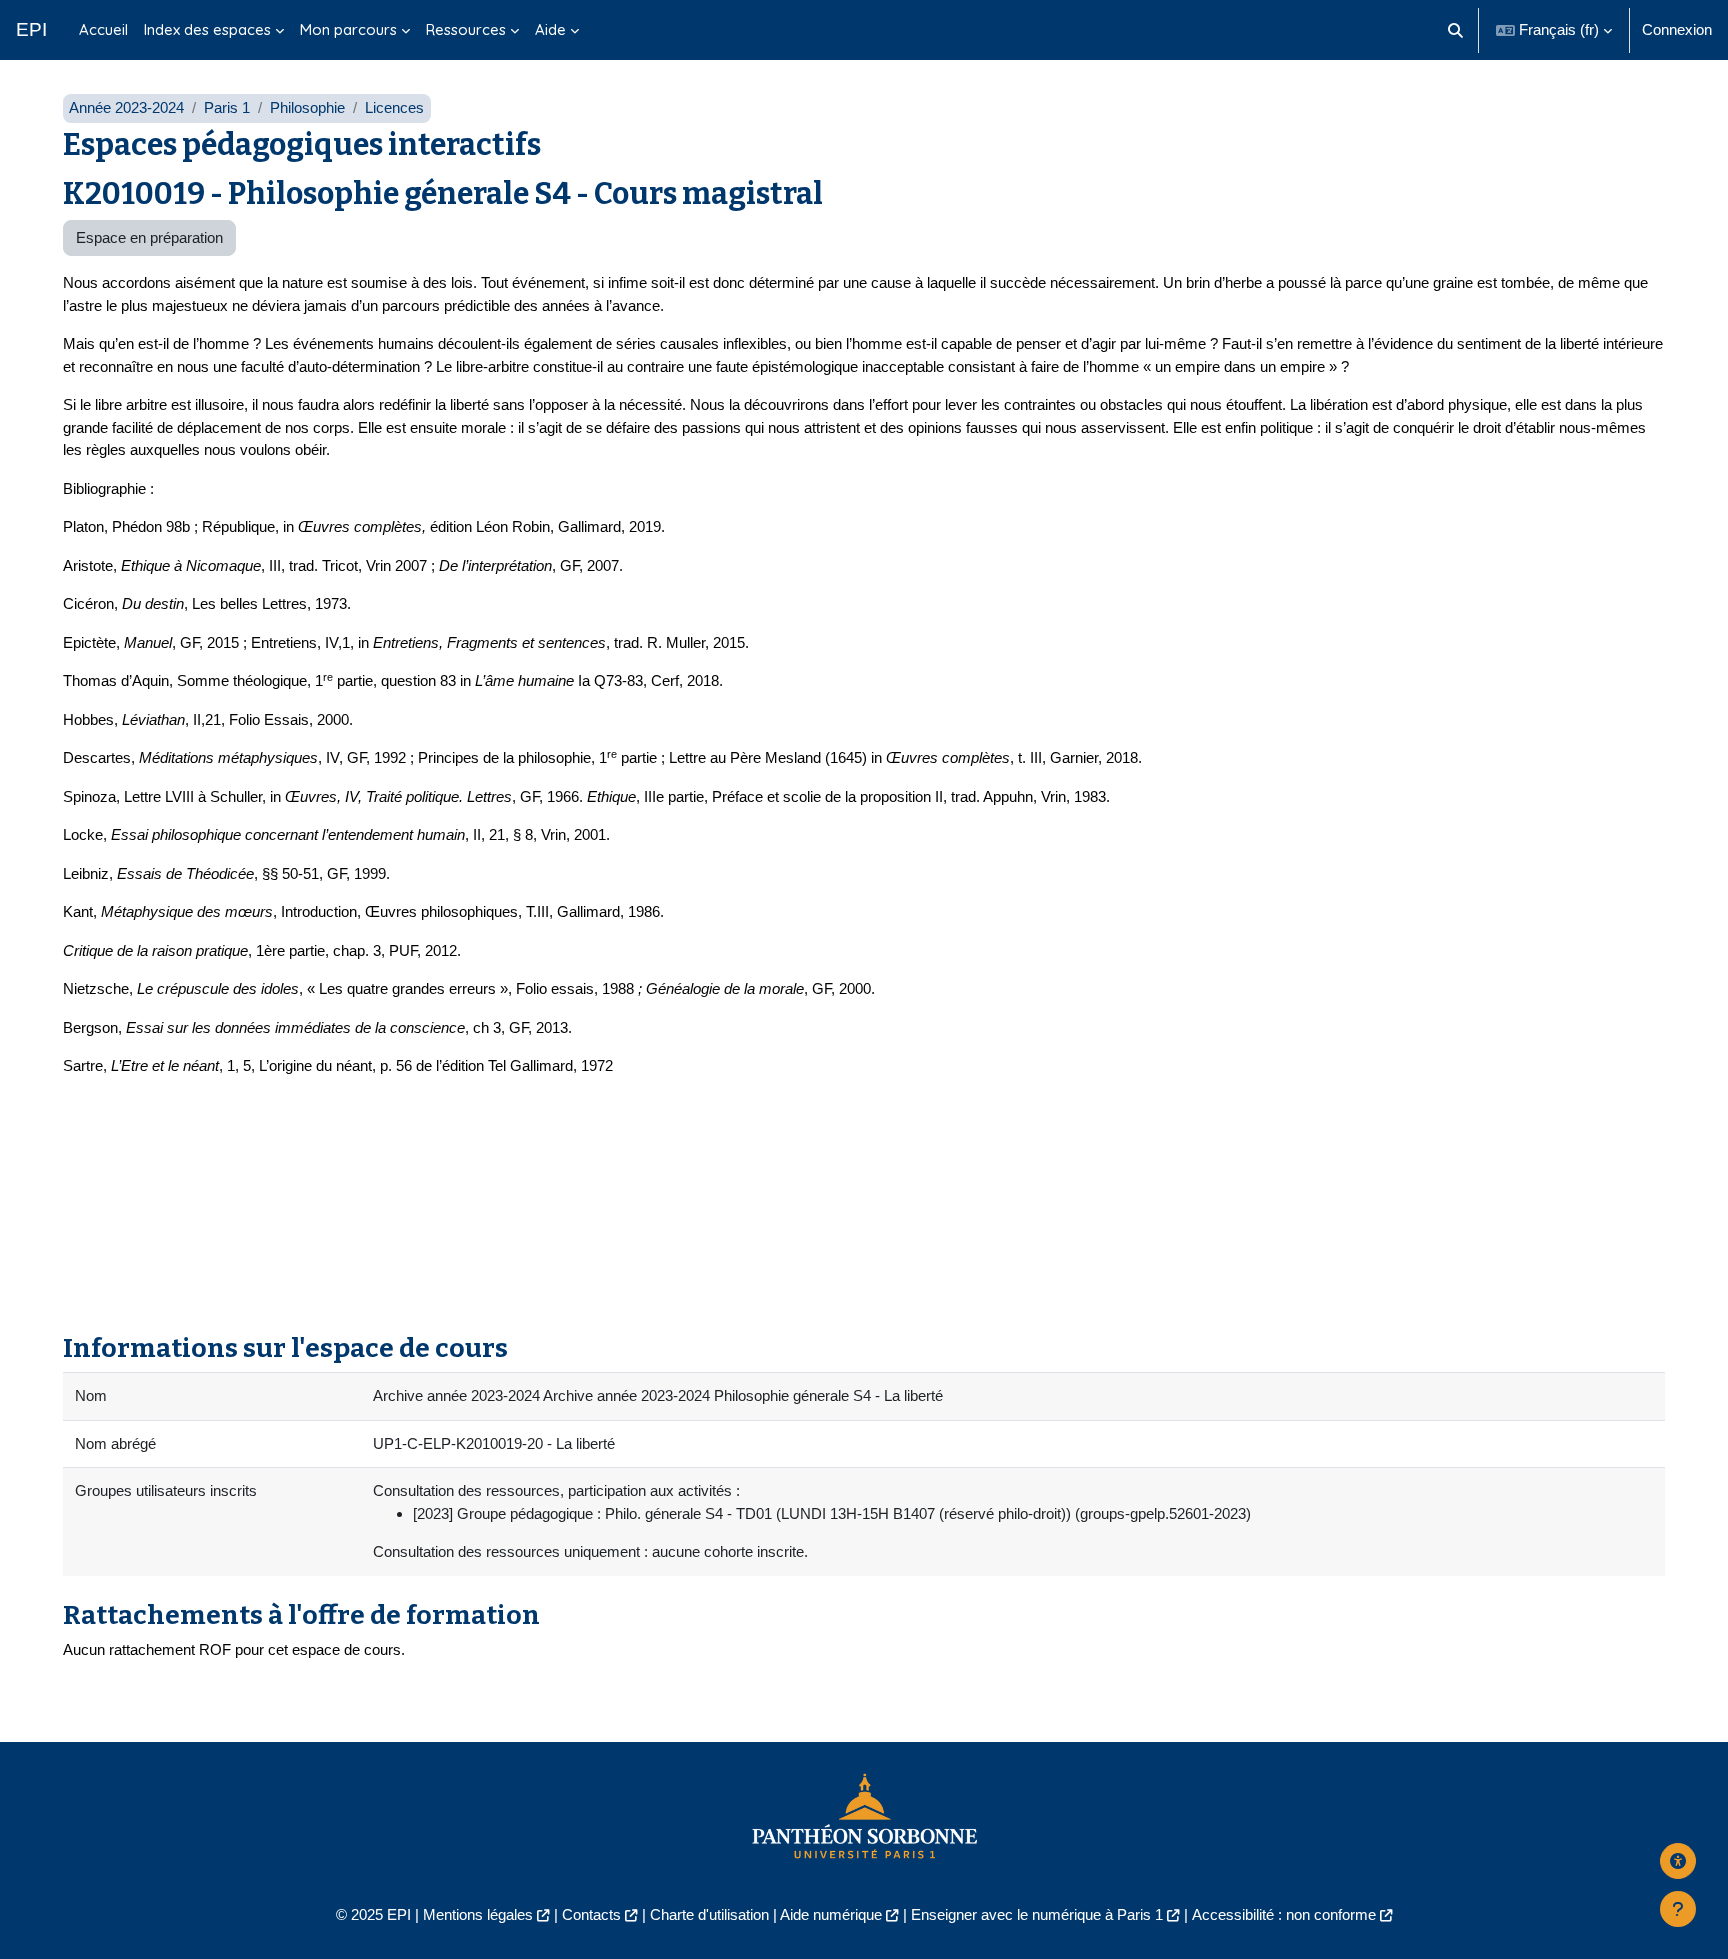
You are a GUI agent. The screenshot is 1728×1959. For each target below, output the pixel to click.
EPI (31, 29)
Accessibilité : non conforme (1284, 1914)
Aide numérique (831, 1914)
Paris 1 (227, 107)
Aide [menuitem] (550, 29)
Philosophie (307, 107)
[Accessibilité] (1678, 1861)
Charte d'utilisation (709, 1914)
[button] (1456, 30)
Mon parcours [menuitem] (348, 29)
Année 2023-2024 (126, 107)
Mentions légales (478, 1914)
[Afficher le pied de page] (1678, 1909)
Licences (394, 107)
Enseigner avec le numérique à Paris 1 (1037, 1914)
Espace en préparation (149, 237)
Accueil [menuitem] (103, 29)
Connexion (1677, 29)
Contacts (591, 1914)
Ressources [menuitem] (466, 29)
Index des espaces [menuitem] (207, 29)
